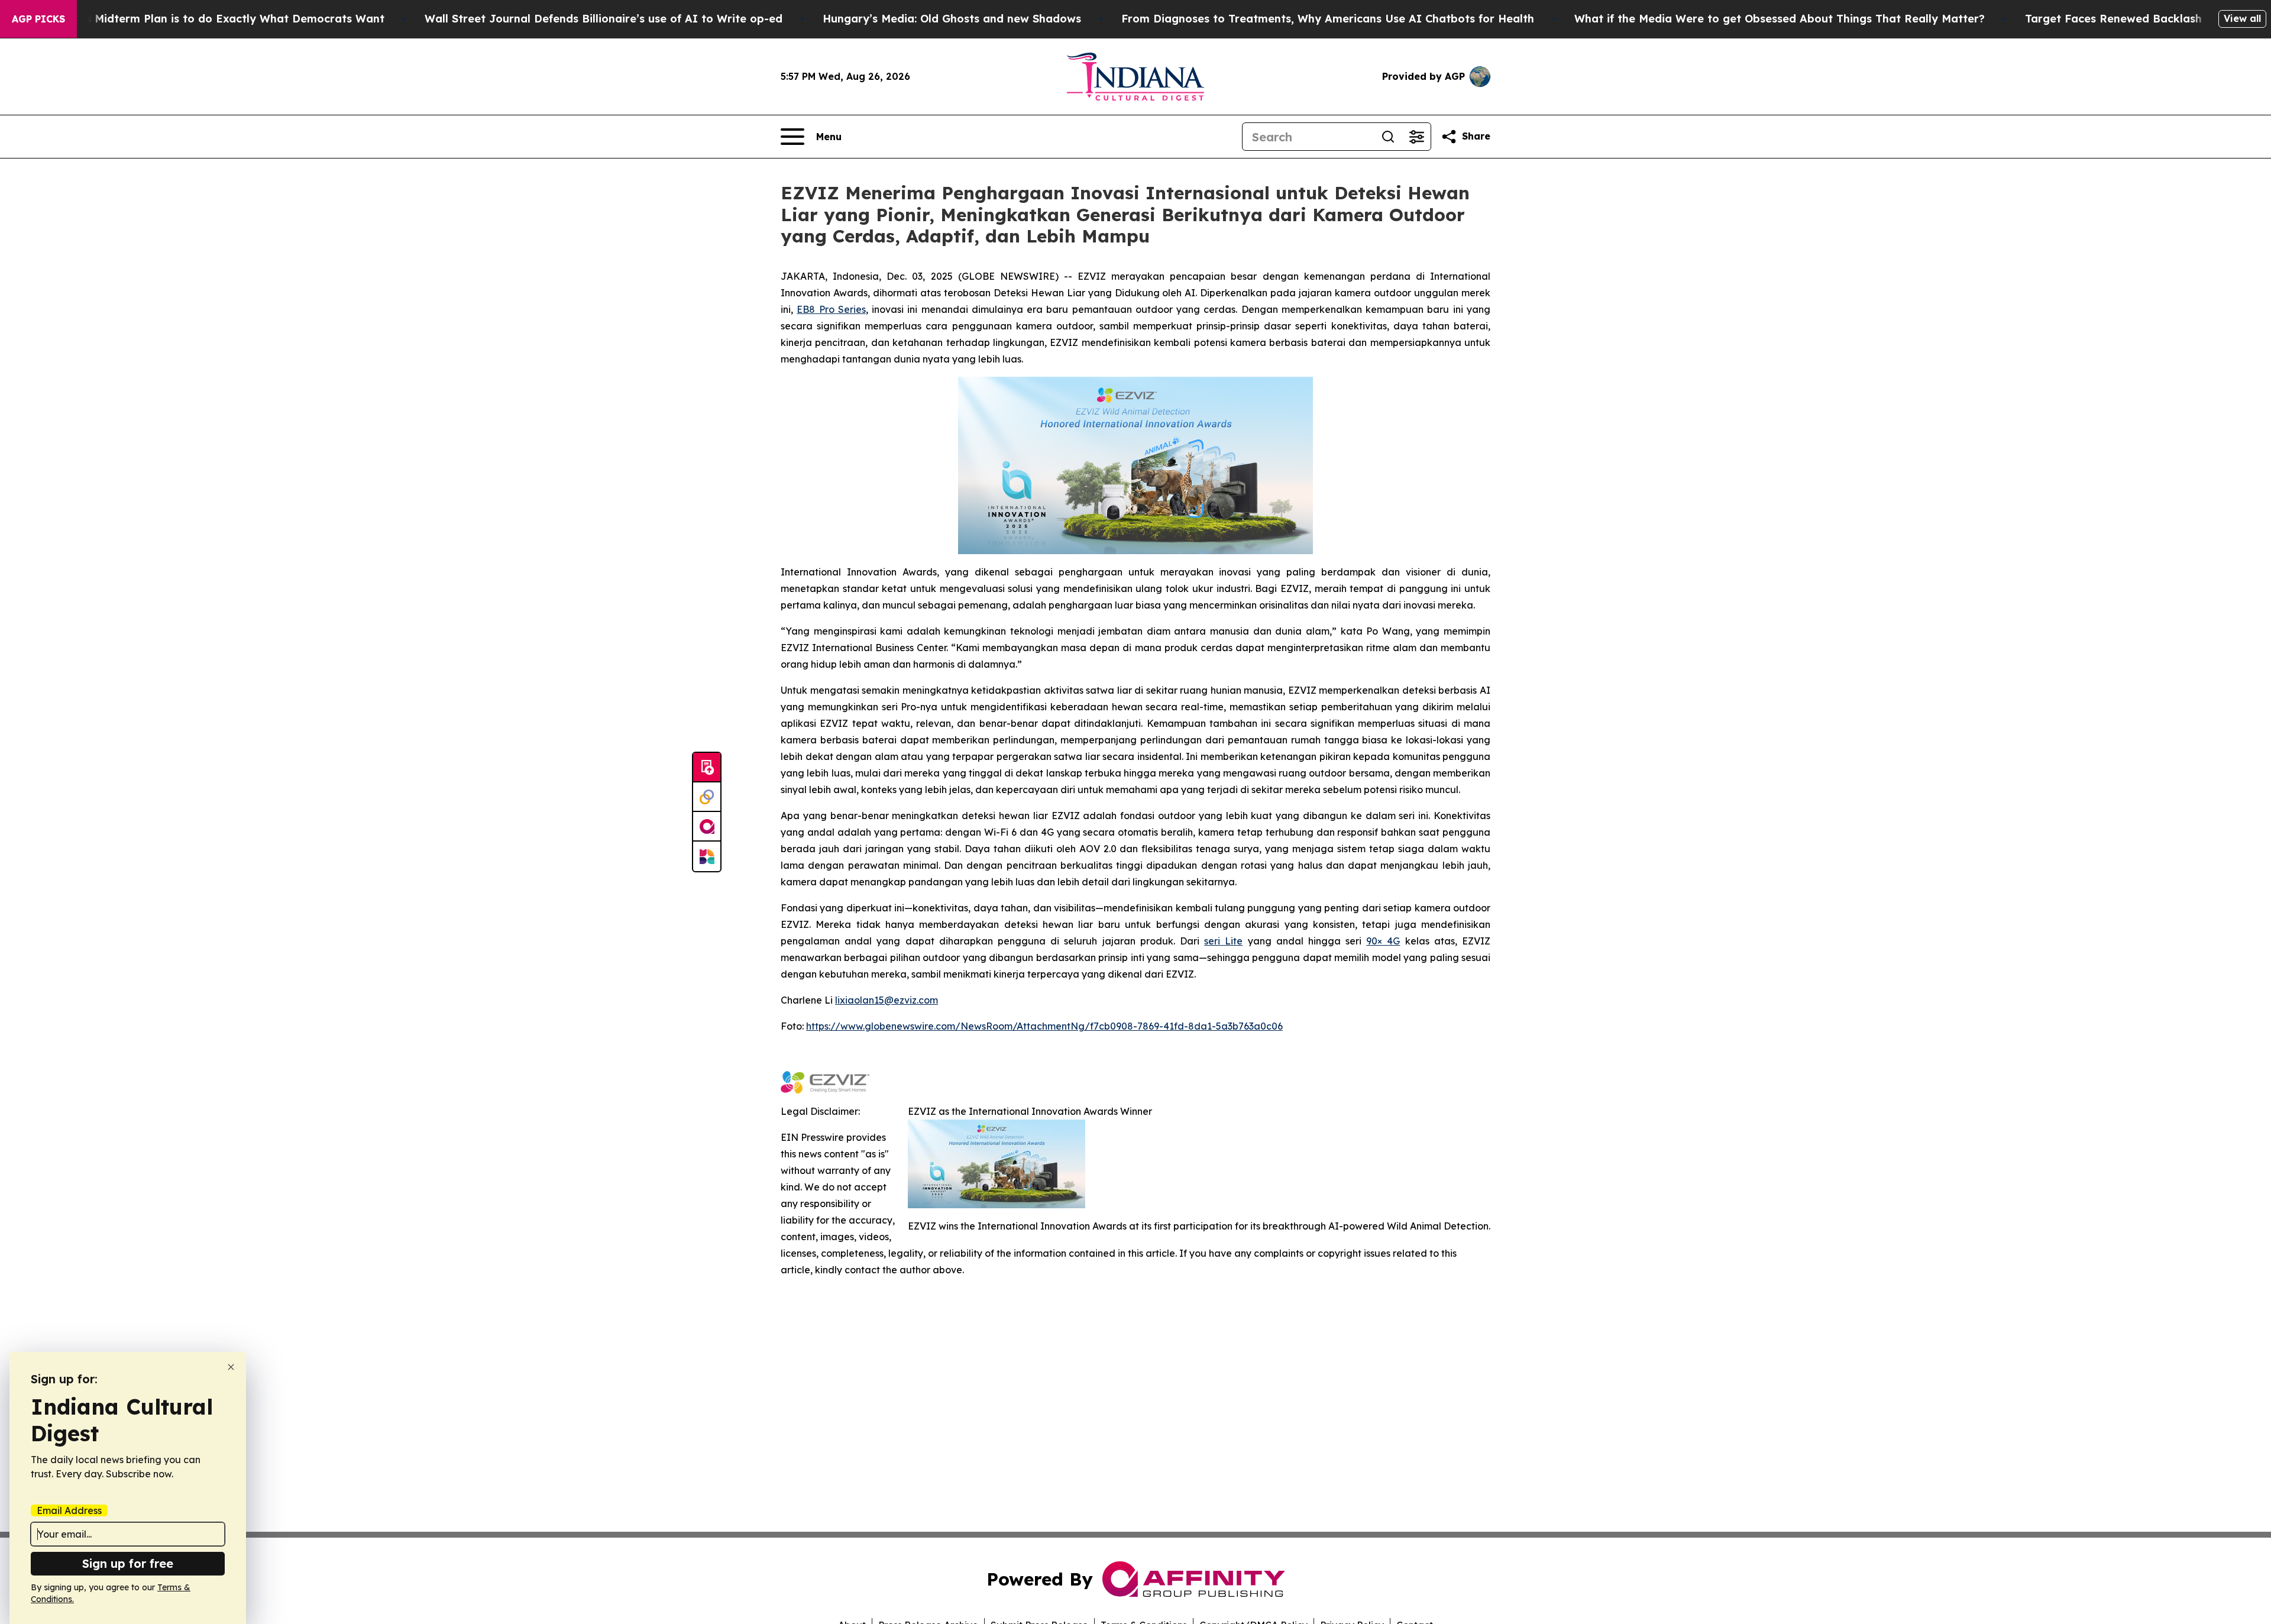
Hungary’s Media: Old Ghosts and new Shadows (952, 19)
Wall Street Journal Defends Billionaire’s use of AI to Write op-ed (604, 19)
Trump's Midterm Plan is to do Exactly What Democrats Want (216, 19)
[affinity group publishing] (707, 827)
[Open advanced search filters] (1416, 137)
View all (2242, 18)
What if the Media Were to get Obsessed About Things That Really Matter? (1780, 19)
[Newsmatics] (707, 856)
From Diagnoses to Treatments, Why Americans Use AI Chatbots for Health (1328, 19)
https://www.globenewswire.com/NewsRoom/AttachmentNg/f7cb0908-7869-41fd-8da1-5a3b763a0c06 (1044, 1026)
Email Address (69, 1510)
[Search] (1388, 137)
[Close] (231, 1367)
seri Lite (1223, 941)
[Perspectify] (707, 797)
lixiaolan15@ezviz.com (887, 1000)
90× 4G (1383, 941)
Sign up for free (128, 1563)
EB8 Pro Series (831, 309)
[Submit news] (707, 768)
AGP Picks (38, 19)
